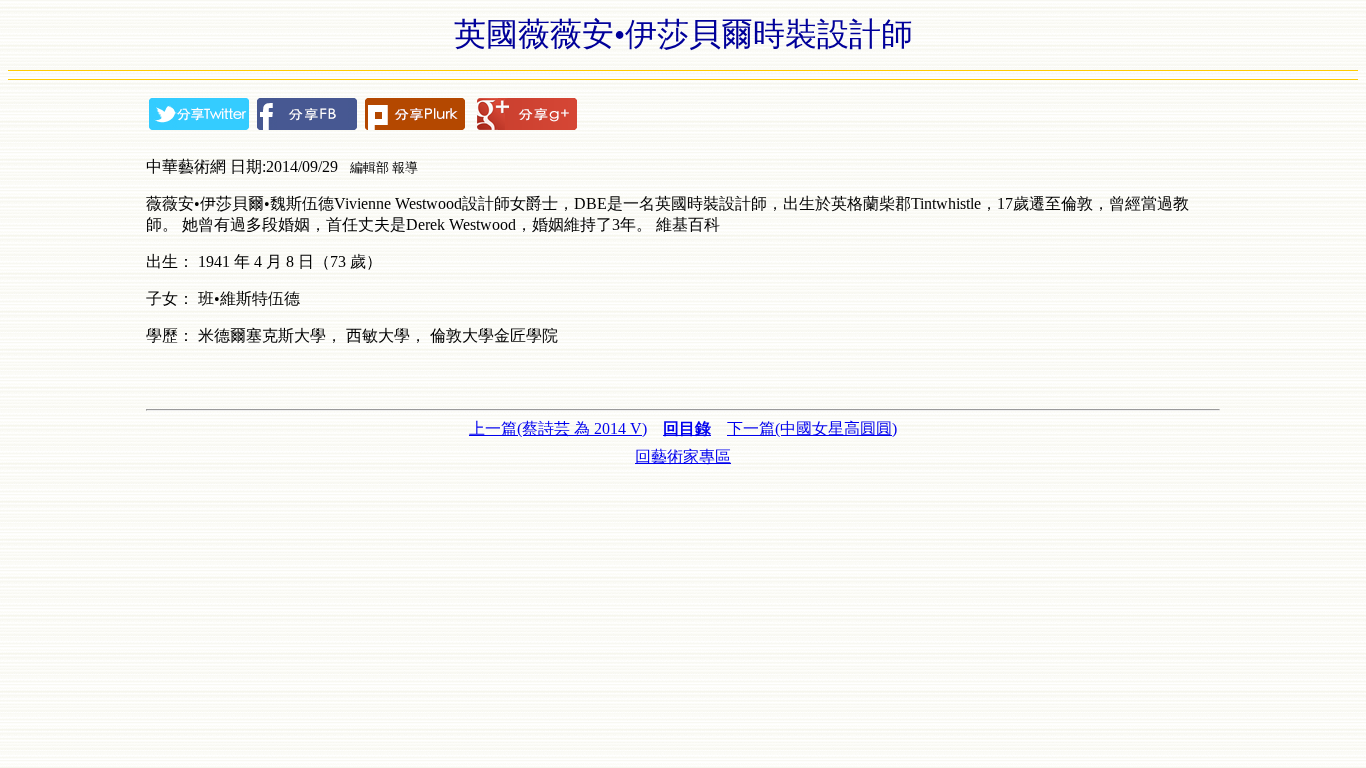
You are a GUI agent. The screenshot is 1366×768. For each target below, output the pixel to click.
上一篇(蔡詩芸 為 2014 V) (558, 428)
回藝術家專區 (683, 456)
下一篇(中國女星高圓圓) (812, 428)
